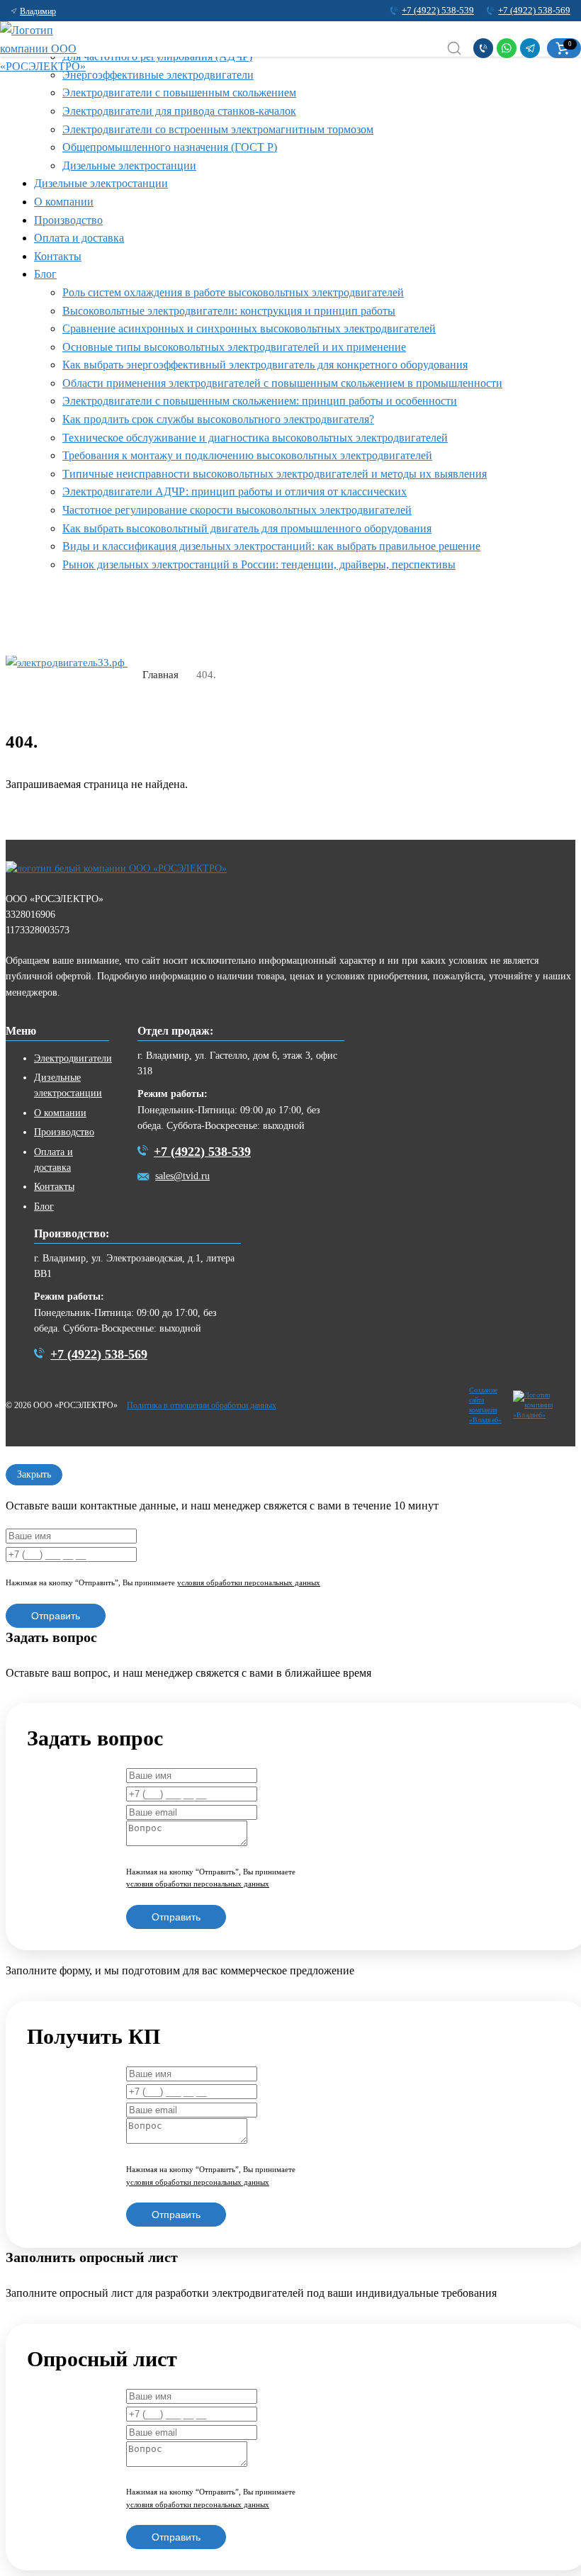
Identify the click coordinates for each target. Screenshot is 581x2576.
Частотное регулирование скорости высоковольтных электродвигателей (237, 510)
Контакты (58, 256)
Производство (68, 220)
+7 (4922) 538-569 (534, 10)
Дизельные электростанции (129, 165)
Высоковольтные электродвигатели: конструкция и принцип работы (229, 311)
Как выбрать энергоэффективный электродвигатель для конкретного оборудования (265, 365)
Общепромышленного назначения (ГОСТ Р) (170, 147)
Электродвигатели (73, 1058)
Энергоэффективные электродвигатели (158, 75)
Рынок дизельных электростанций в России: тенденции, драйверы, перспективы (259, 564)
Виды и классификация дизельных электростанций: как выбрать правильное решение (271, 546)
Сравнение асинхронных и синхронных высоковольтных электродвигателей (249, 328)
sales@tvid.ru (182, 1176)
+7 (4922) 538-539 (438, 10)
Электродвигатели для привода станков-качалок (179, 111)
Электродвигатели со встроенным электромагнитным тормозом (218, 129)
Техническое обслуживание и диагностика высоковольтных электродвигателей (255, 438)
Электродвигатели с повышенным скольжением (179, 92)
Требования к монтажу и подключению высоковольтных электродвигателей (247, 455)
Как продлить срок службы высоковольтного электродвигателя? (218, 419)
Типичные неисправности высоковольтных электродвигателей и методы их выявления (275, 474)
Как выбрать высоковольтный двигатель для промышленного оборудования (247, 528)
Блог (45, 274)
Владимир (38, 11)
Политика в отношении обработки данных (202, 1405)
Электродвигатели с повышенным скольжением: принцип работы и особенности (260, 401)
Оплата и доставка (79, 238)
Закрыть (34, 1474)
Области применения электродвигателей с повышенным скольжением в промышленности (282, 383)
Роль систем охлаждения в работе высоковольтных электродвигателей (233, 292)
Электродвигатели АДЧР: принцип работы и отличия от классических (235, 491)
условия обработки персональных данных (249, 1582)
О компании (64, 202)
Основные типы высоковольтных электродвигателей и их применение (234, 347)
